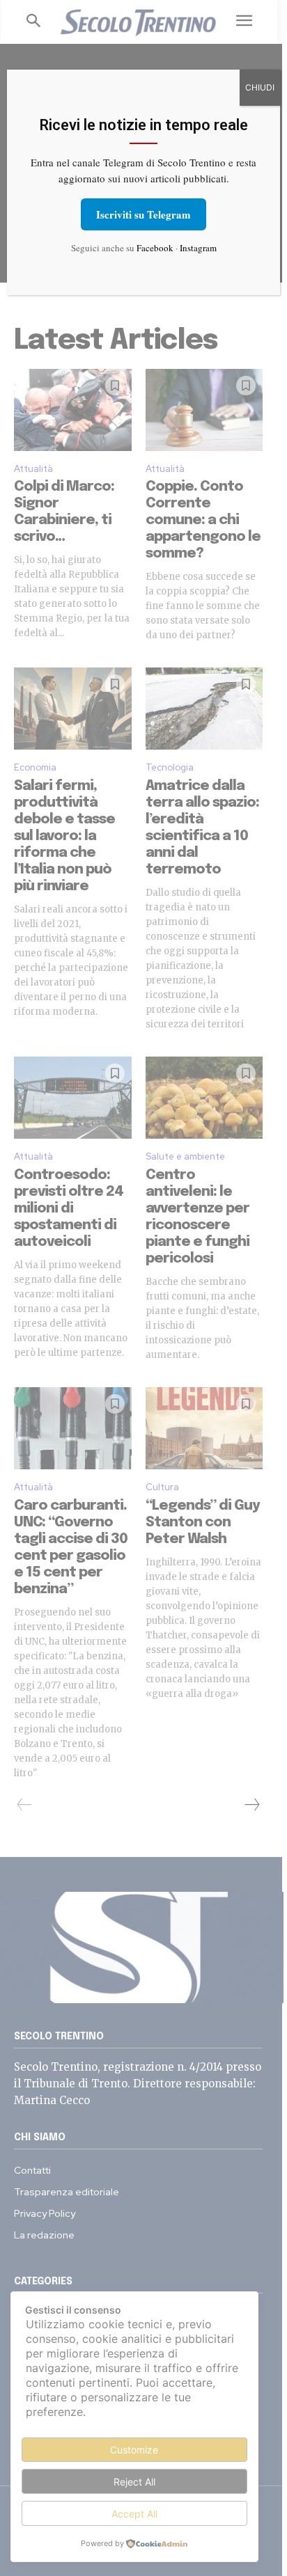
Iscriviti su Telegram (143, 214)
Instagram (198, 248)
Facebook (155, 248)
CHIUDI (260, 87)
